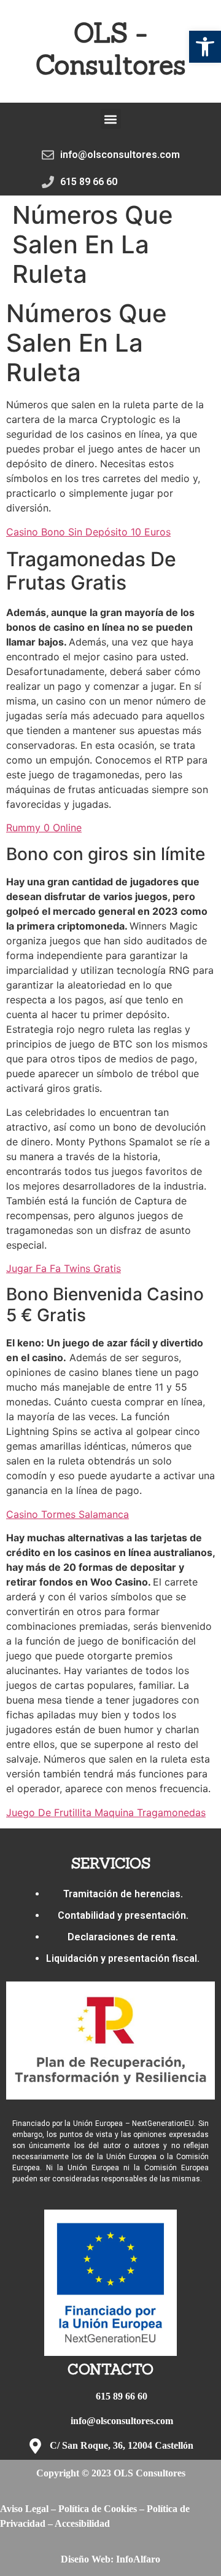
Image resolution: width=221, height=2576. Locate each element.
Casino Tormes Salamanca (68, 1514)
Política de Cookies (98, 2509)
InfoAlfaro (138, 2559)
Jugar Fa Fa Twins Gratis (64, 1268)
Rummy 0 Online (44, 828)
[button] (205, 47)
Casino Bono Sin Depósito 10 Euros (88, 532)
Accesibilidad (82, 2523)
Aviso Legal (24, 2509)
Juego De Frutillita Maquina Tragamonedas (106, 1812)
